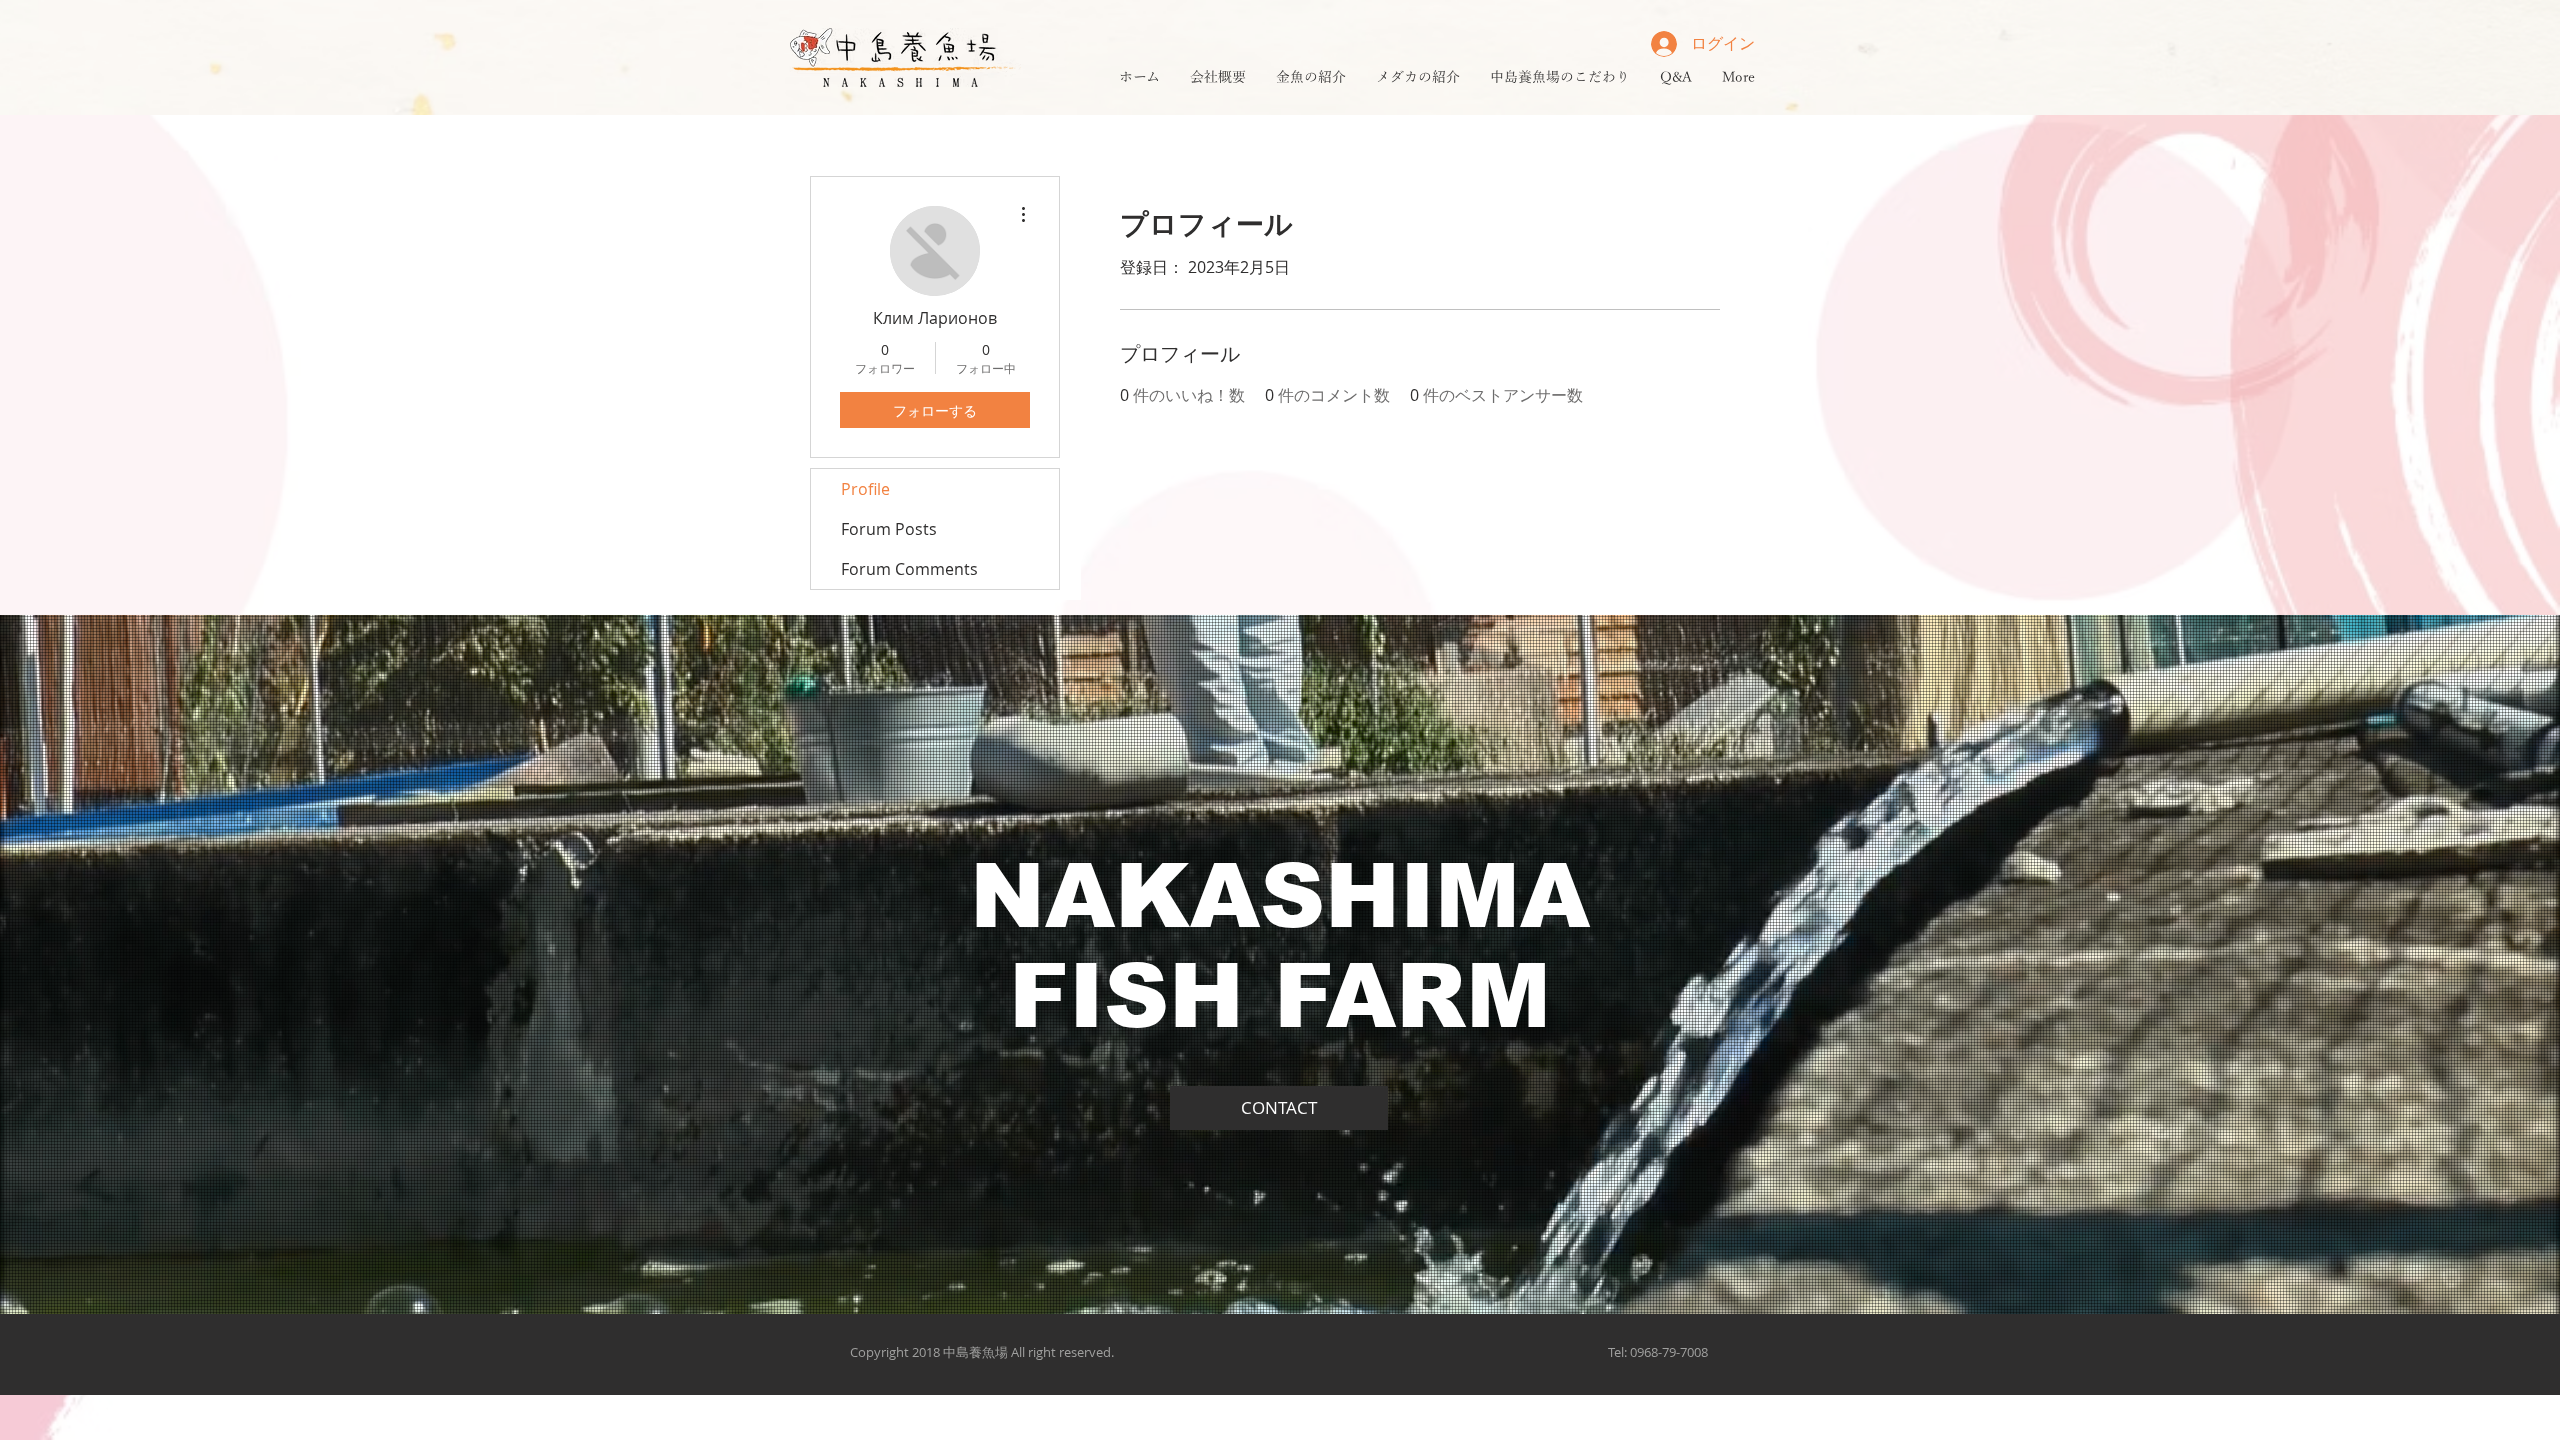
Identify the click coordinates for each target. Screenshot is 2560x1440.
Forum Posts (889, 529)
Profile (865, 489)
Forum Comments (909, 569)
